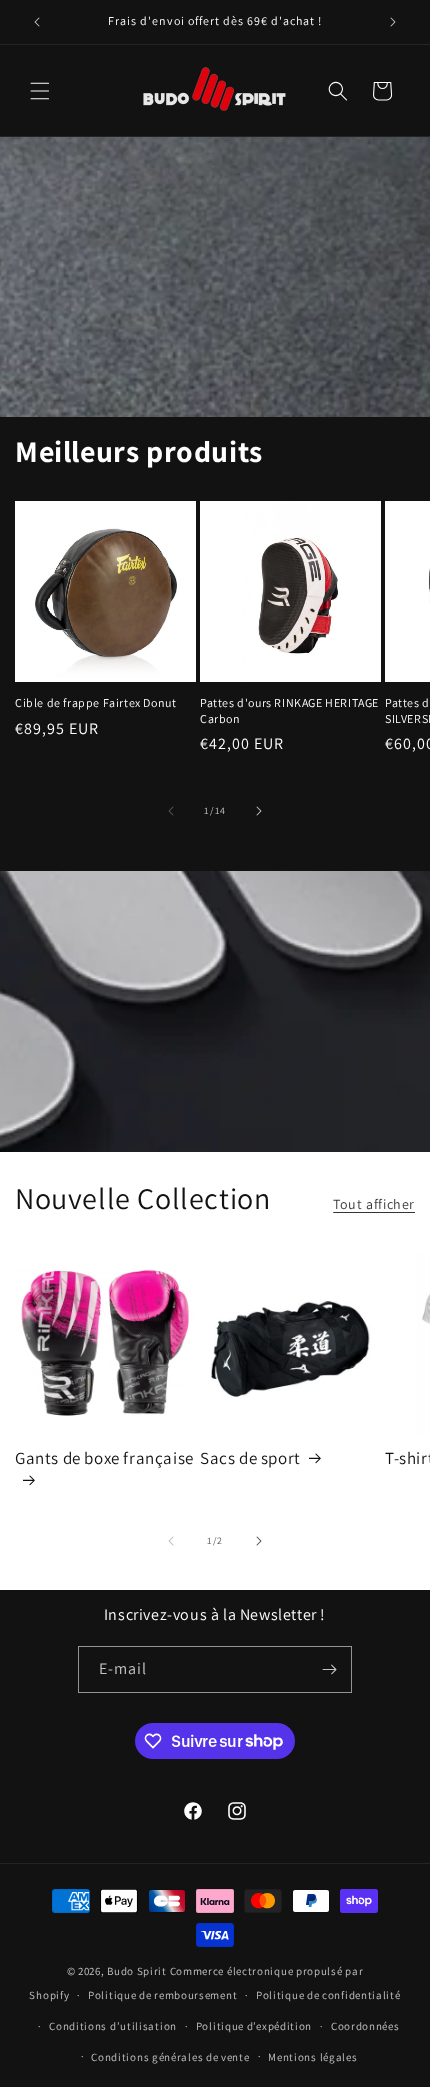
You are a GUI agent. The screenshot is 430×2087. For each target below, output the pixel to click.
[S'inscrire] (329, 1669)
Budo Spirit (137, 1971)
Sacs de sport (250, 1458)
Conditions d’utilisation (113, 2026)
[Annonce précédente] (37, 22)
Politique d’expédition (254, 2026)
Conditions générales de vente (170, 2057)
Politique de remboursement (162, 1995)
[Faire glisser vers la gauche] (171, 811)
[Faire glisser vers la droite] (259, 811)
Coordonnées (365, 2026)
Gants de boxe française (104, 1458)
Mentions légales (312, 2057)
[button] (40, 91)
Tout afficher (374, 1204)
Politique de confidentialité (328, 1995)
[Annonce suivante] (393, 22)
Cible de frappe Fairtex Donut (95, 702)
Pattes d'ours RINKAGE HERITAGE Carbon (289, 710)
